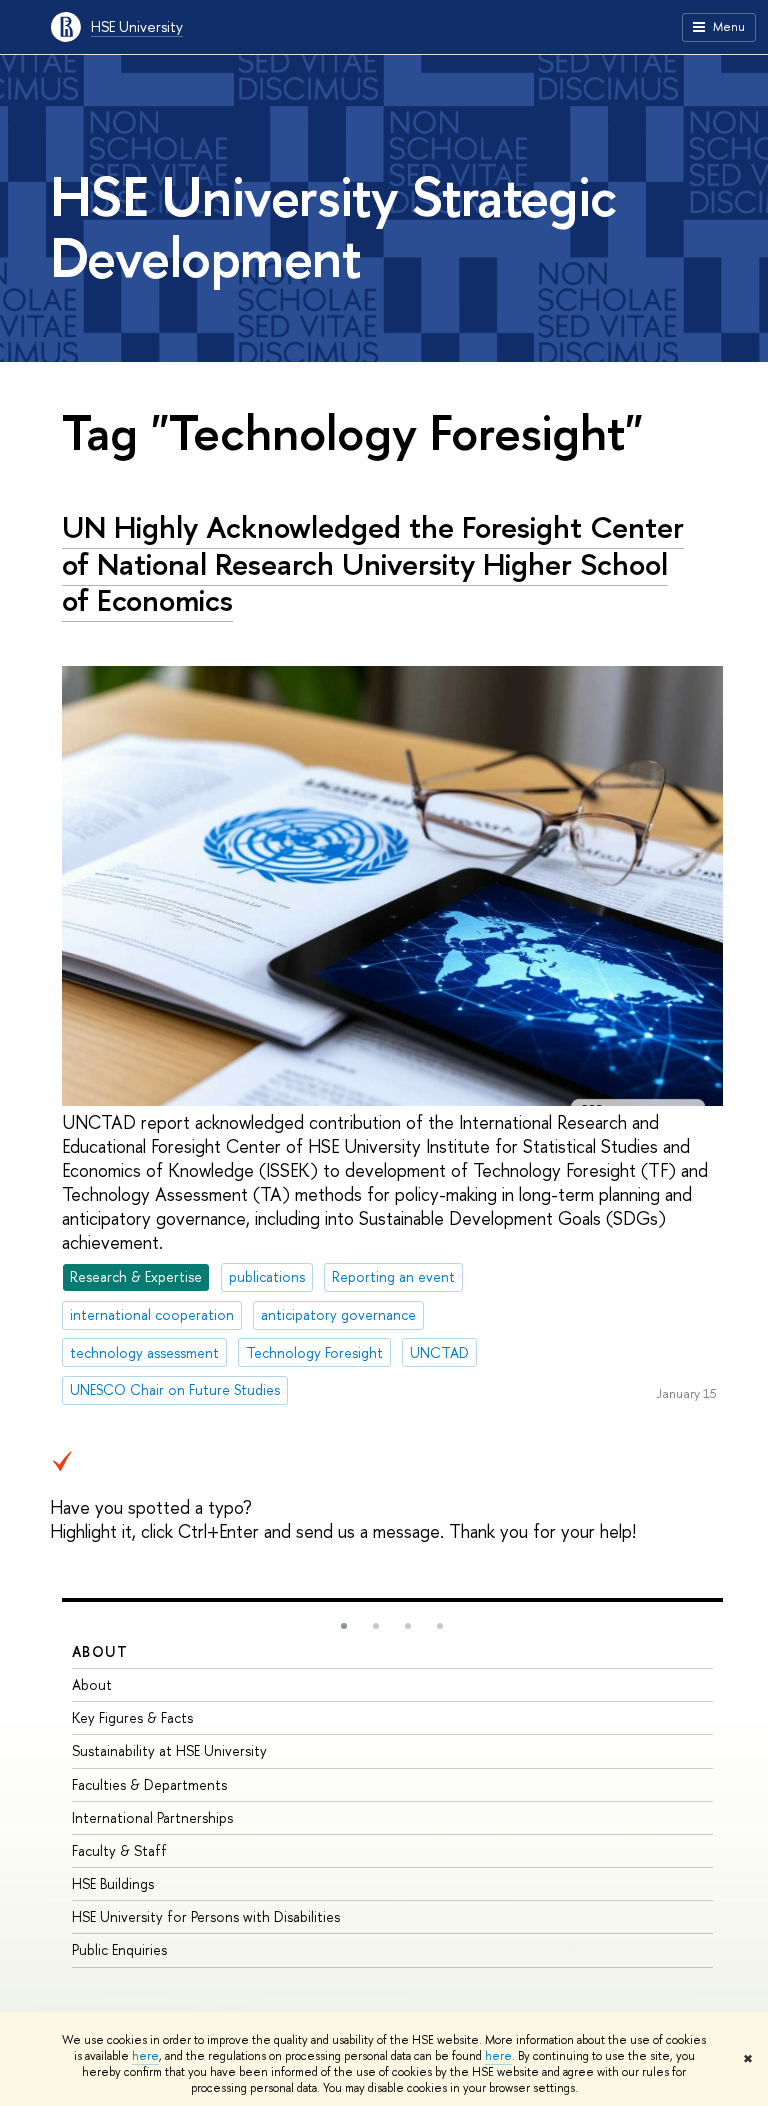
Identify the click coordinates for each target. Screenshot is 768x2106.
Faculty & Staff (119, 1850)
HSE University (137, 26)
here (145, 2056)
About (100, 1651)
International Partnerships (152, 1817)
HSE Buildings (113, 1883)
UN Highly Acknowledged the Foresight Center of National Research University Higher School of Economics (373, 563)
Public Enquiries (119, 1949)
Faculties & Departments (149, 1784)
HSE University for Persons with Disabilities (206, 1916)
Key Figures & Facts (132, 1717)
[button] (344, 1626)
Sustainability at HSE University (169, 1750)
